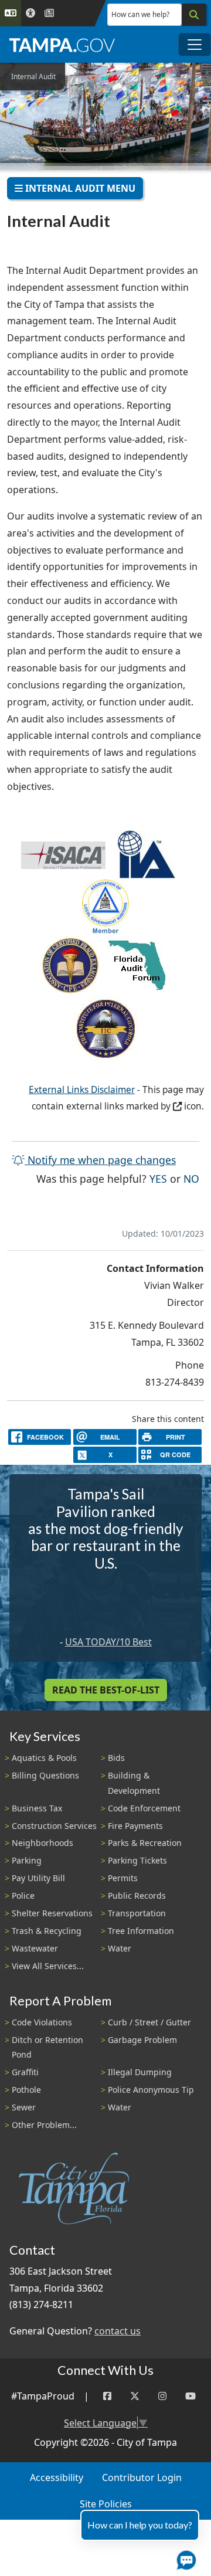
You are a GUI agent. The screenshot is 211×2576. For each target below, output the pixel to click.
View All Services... (48, 1966)
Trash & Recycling (47, 1931)
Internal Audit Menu (79, 188)
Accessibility (57, 2477)
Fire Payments (135, 1826)
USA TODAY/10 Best (108, 1642)
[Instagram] (162, 2396)
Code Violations (42, 2022)
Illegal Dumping (140, 2072)
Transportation (137, 1913)
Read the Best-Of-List (106, 1690)
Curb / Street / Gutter (149, 2022)
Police (23, 1895)
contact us (118, 2331)
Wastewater (35, 1948)
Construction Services (54, 1826)
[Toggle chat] (184, 2558)
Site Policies (106, 2504)
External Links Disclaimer (82, 1090)
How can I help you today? (140, 2525)
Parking (27, 1860)
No (191, 1178)
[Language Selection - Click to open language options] (11, 13)
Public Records (137, 1895)
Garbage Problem (142, 2040)
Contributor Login (142, 2477)
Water (120, 1948)
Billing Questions (45, 1775)
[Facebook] (107, 2396)
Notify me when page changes (100, 1160)
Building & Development (134, 1783)
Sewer (24, 2107)
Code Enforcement (144, 1808)
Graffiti (25, 2072)
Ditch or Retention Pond (47, 2047)
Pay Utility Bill (38, 1878)
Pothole (26, 2090)
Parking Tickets (137, 1860)
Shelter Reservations (52, 1913)
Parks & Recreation (145, 1843)
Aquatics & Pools (44, 1758)
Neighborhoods (42, 1843)
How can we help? (140, 14)
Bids (116, 1758)
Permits (123, 1878)
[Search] (194, 15)
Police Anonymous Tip (151, 2090)
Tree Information (141, 1931)
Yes (158, 1178)
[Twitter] (135, 2396)
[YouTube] (190, 2396)
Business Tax (37, 1808)
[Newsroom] (49, 13)
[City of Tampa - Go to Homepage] (62, 45)
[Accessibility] (30, 13)
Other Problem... (44, 2125)
